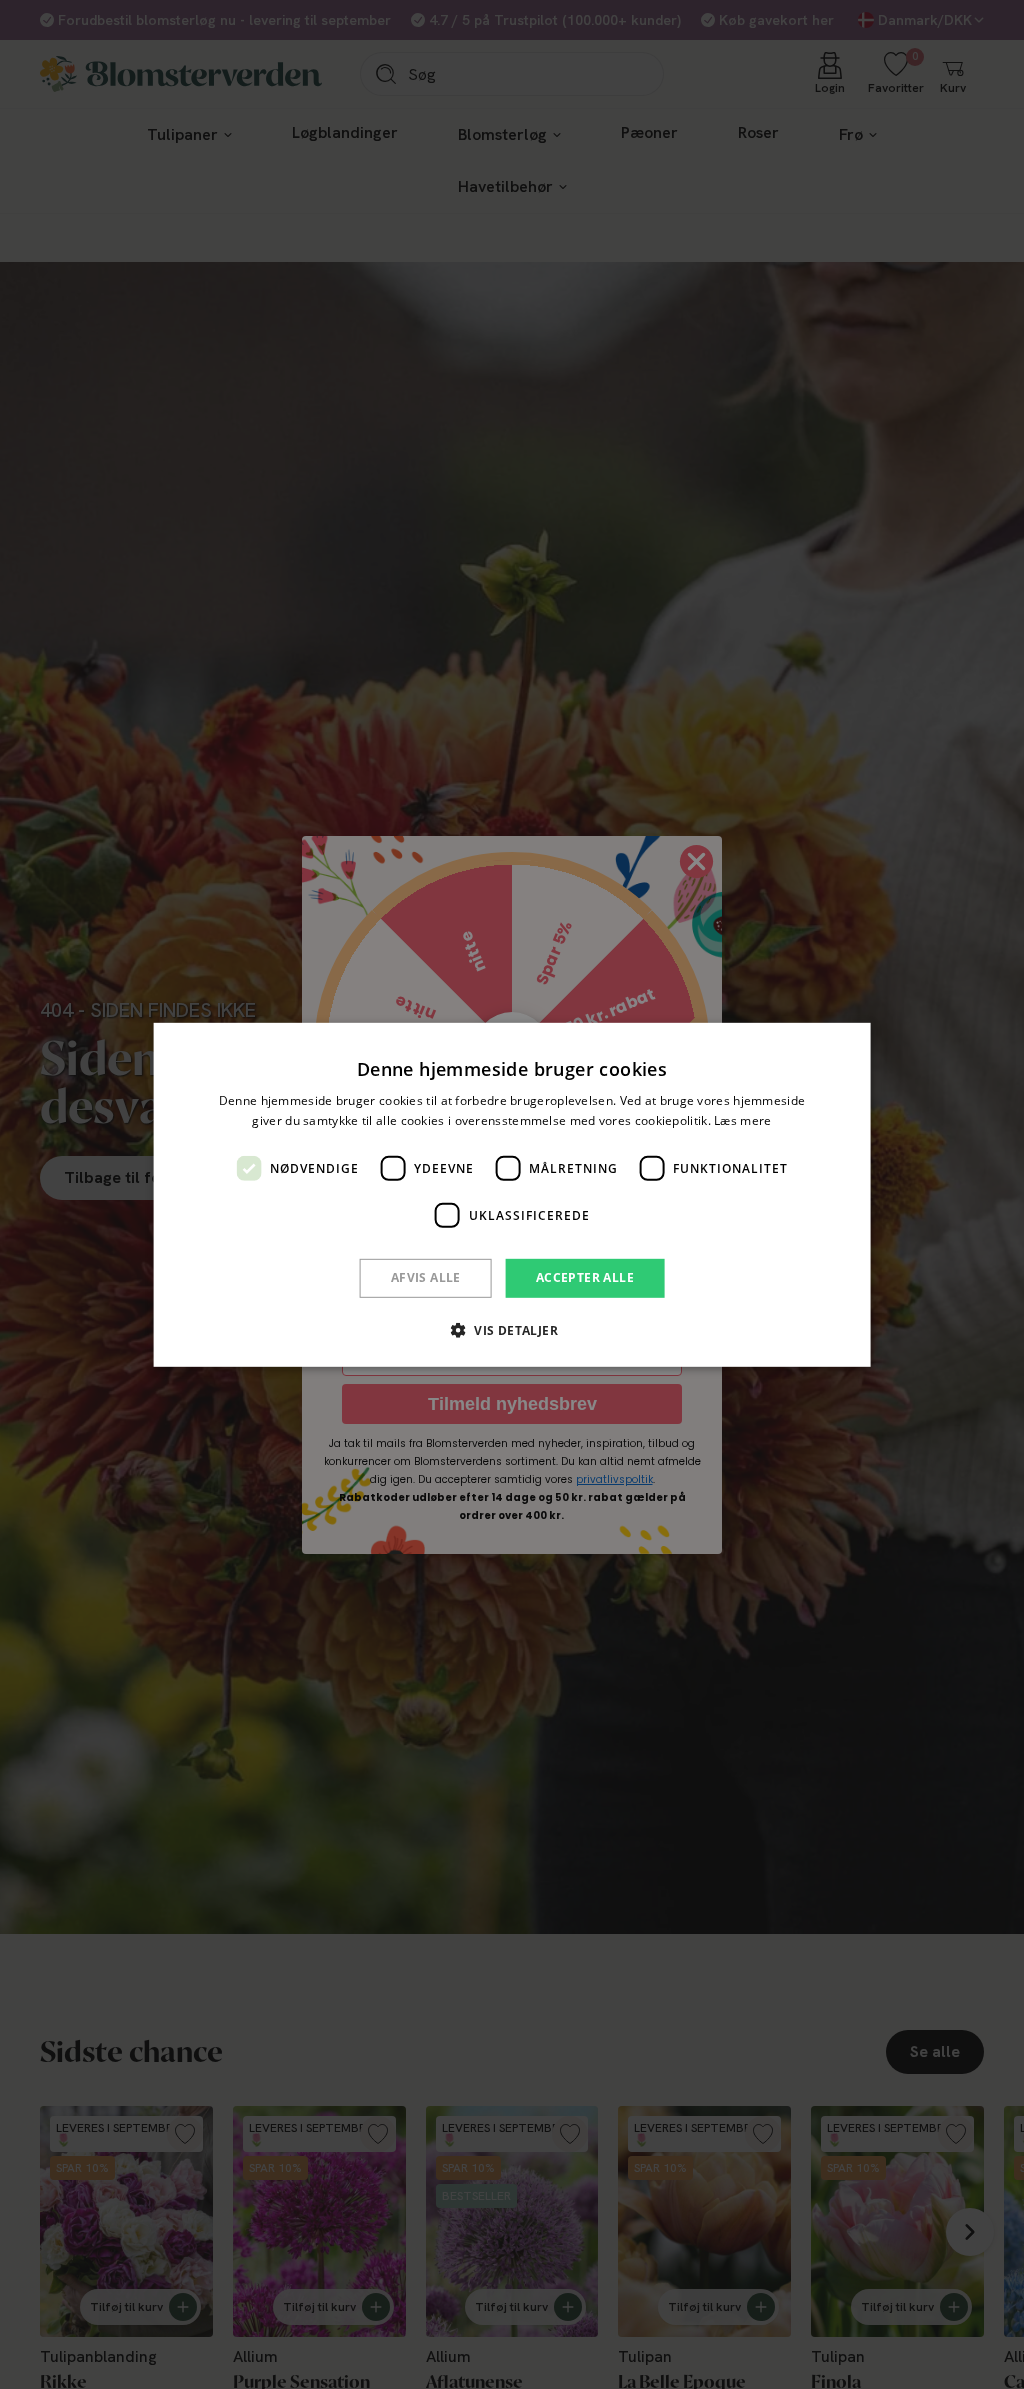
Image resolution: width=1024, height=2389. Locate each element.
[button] (512, 1330)
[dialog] (512, 1194)
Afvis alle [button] (426, 1277)
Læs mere (742, 1120)
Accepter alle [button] (585, 1277)
